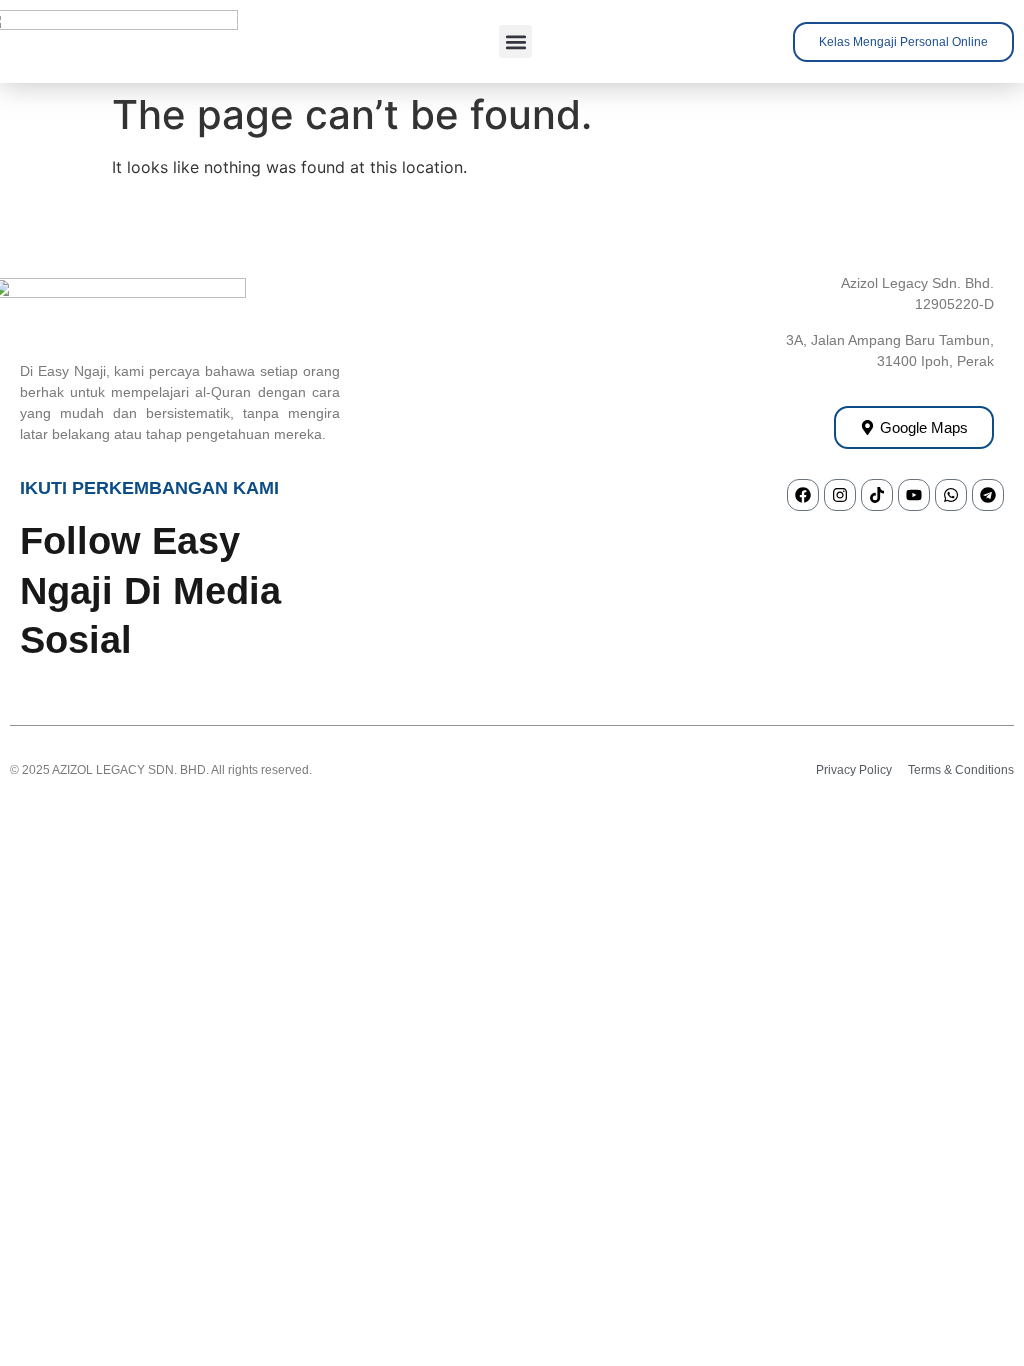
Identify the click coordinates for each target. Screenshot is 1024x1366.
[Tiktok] (877, 495)
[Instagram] (840, 495)
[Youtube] (914, 495)
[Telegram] (988, 495)
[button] (515, 41)
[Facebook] (803, 495)
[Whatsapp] (951, 495)
